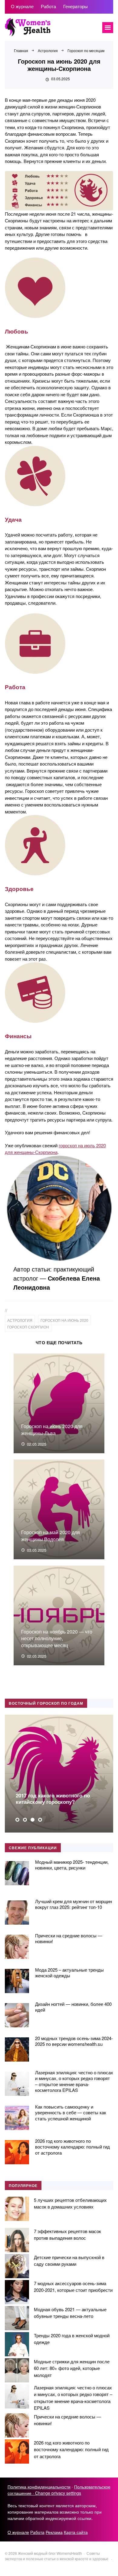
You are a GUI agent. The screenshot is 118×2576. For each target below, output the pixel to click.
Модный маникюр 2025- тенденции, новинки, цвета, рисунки (72, 1865)
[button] (17, 1820)
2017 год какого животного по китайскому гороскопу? (53, 1798)
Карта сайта (76, 2532)
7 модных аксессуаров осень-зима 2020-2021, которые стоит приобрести (73, 2287)
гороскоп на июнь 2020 (64, 1320)
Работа (37, 2532)
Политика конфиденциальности (39, 2487)
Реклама (54, 2532)
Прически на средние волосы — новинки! (69, 1938)
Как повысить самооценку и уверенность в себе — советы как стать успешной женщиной (71, 2112)
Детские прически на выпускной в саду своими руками (69, 2261)
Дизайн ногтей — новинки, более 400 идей (73, 2007)
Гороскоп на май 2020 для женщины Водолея (51, 1536)
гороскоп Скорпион (28, 1327)
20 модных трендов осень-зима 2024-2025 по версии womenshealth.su (74, 2041)
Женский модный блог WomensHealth (50, 30)
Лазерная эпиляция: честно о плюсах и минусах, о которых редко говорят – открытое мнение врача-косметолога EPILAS (74, 2081)
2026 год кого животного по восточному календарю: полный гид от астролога (72, 2147)
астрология (20, 1320)
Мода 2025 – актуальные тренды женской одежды (69, 1973)
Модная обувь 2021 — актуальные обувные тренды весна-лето (70, 2313)
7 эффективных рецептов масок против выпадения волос (67, 2235)
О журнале (18, 2532)
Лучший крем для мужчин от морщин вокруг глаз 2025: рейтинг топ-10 (74, 1904)
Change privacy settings (58, 2493)
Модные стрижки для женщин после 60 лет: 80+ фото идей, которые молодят (72, 2368)
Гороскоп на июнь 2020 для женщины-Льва (52, 1429)
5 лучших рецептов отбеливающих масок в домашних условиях (70, 2203)
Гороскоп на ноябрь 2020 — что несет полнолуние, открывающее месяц (57, 1638)
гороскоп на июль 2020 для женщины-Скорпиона (55, 1149)
